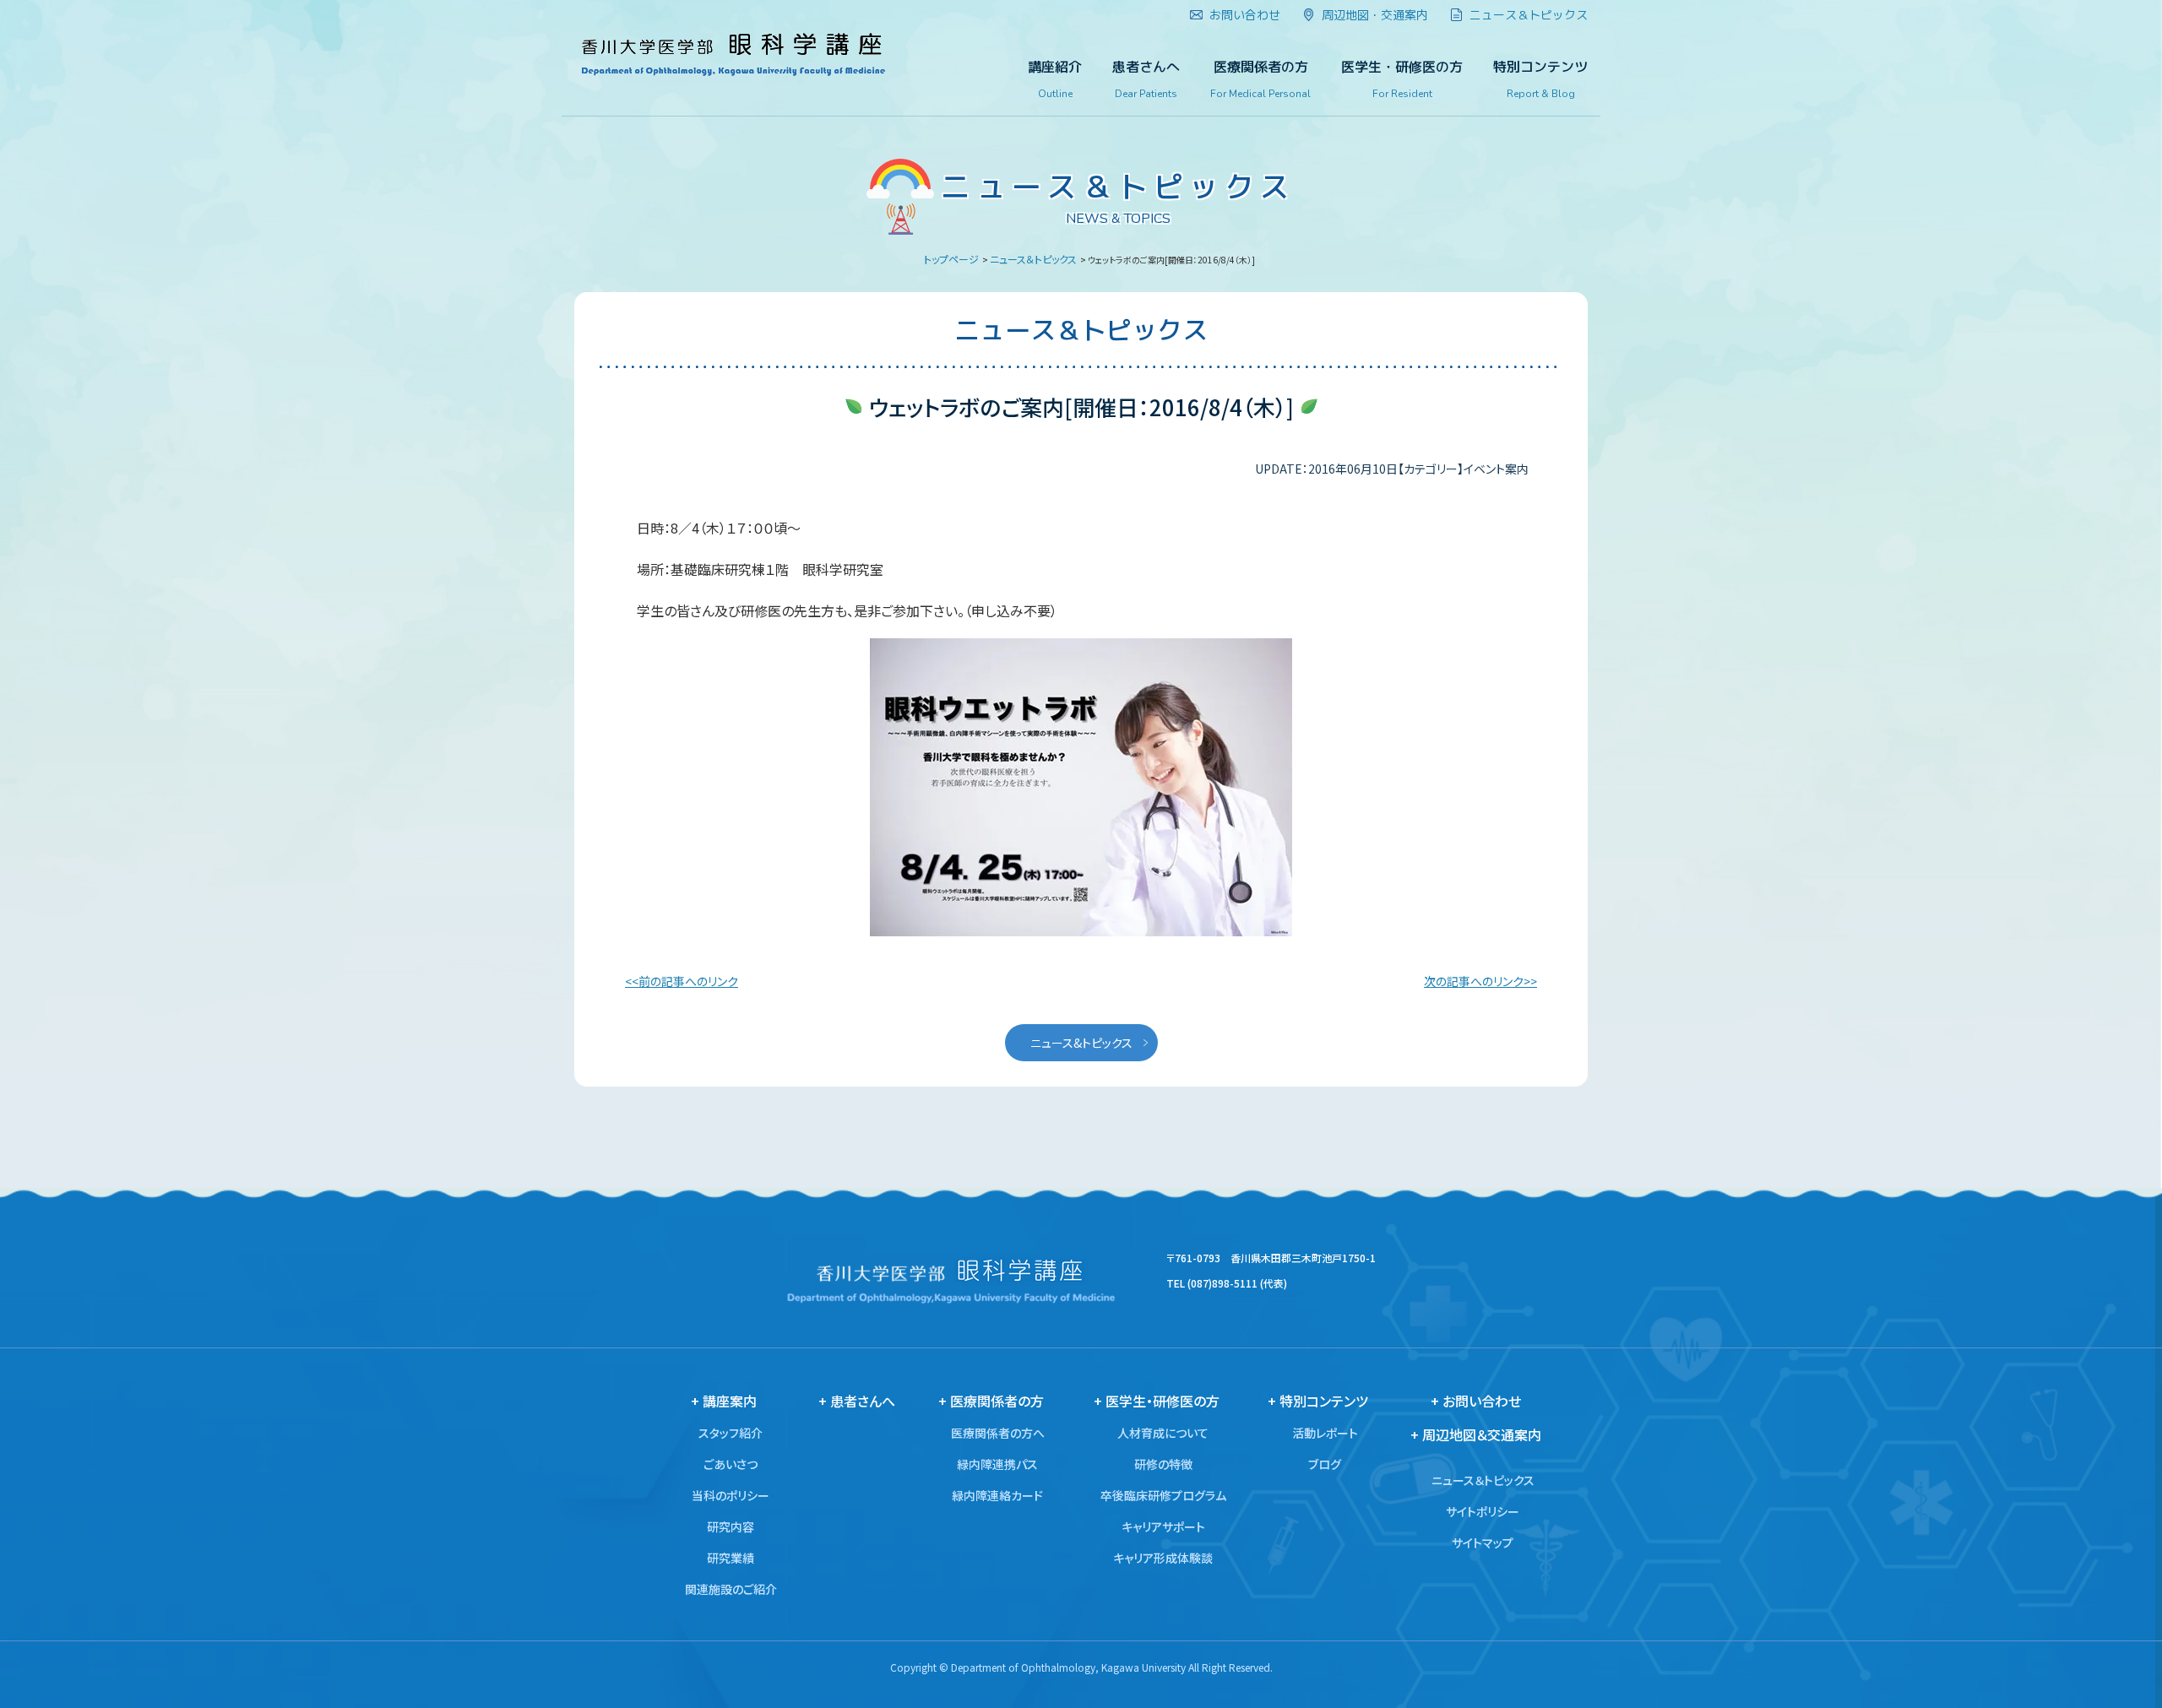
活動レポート (1325, 1433)
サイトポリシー (1483, 1511)
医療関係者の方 (1260, 79)
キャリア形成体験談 (1163, 1558)
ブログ (1325, 1464)
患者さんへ (1146, 79)
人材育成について (1163, 1433)
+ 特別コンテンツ (1318, 1401)
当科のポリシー (731, 1495)
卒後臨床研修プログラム (1163, 1495)
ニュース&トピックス (1081, 1043)
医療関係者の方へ (998, 1433)
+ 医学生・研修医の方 (1157, 1401)
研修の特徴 (1163, 1464)
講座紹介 (1055, 79)
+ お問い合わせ (1476, 1401)
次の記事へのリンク (1474, 981)
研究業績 (731, 1558)
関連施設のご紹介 (731, 1589)
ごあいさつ (731, 1464)
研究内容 (731, 1526)
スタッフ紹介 (731, 1433)
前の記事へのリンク (688, 981)
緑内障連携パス (997, 1464)
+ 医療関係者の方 (991, 1401)
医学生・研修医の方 (1402, 79)
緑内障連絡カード (997, 1495)
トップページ (951, 259)
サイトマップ (1483, 1543)
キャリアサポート (1163, 1526)
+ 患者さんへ (857, 1401)
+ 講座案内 (724, 1401)
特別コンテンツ (1540, 79)
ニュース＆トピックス (1033, 259)
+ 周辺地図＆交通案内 (1476, 1434)
